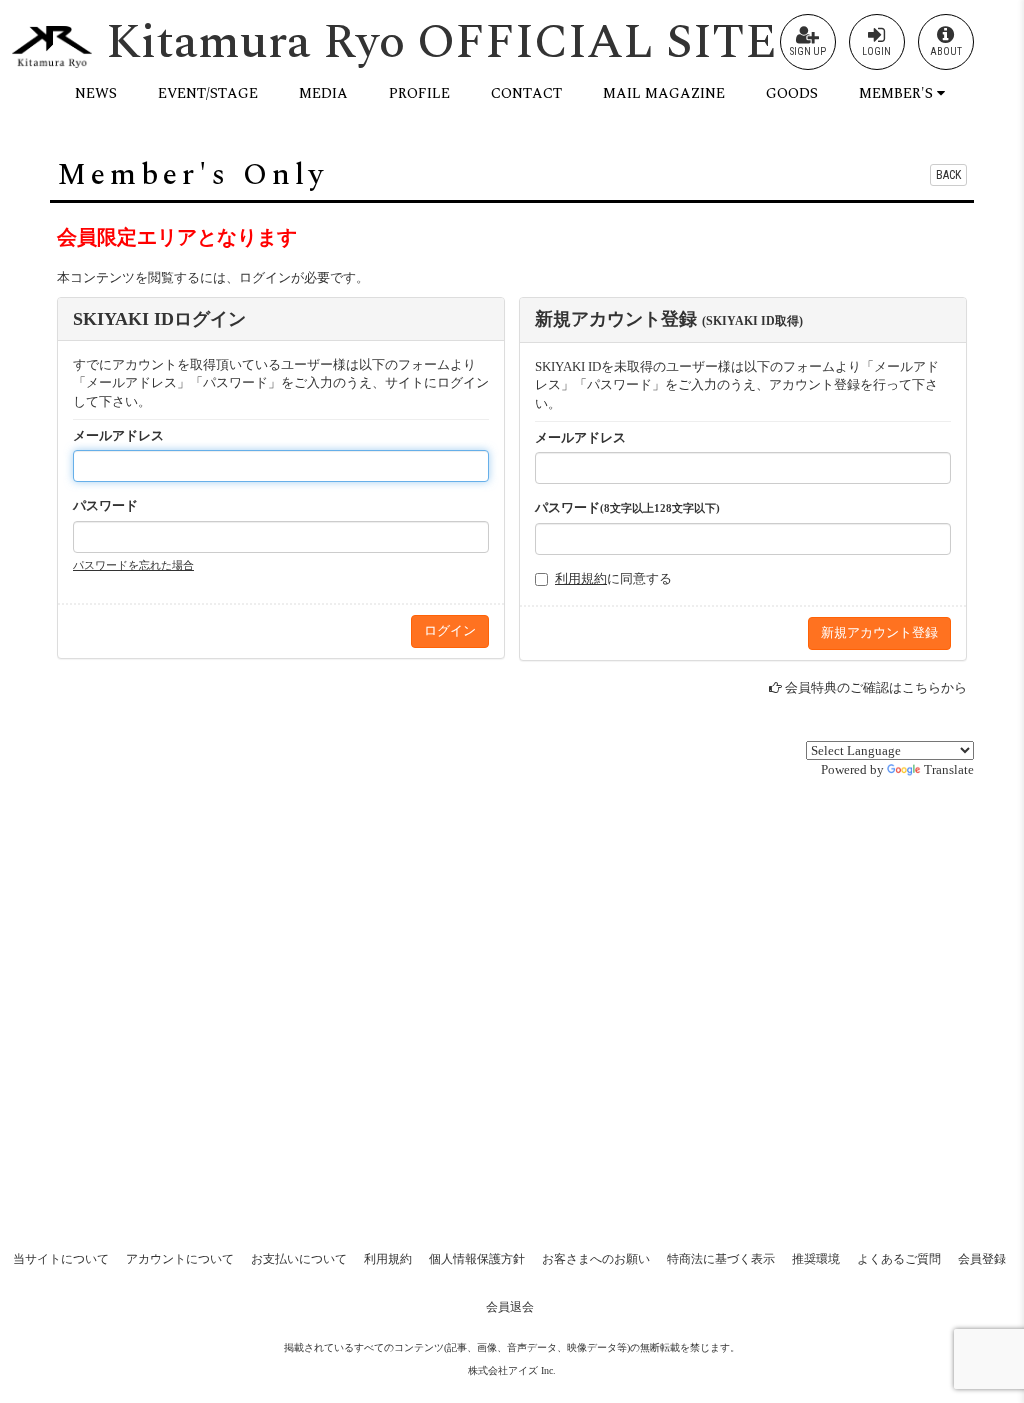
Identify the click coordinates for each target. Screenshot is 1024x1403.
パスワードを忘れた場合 (133, 565)
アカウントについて (180, 1259)
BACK (948, 175)
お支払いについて (299, 1259)
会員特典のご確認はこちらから (876, 687)
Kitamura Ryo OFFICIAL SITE (441, 42)
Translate (949, 769)
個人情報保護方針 (477, 1259)
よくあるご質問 (899, 1259)
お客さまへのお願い (596, 1259)
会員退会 (510, 1307)
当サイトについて (61, 1259)
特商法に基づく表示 (721, 1259)
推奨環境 (816, 1259)
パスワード (105, 505)
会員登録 (982, 1259)
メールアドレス (118, 435)
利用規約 (581, 578)
